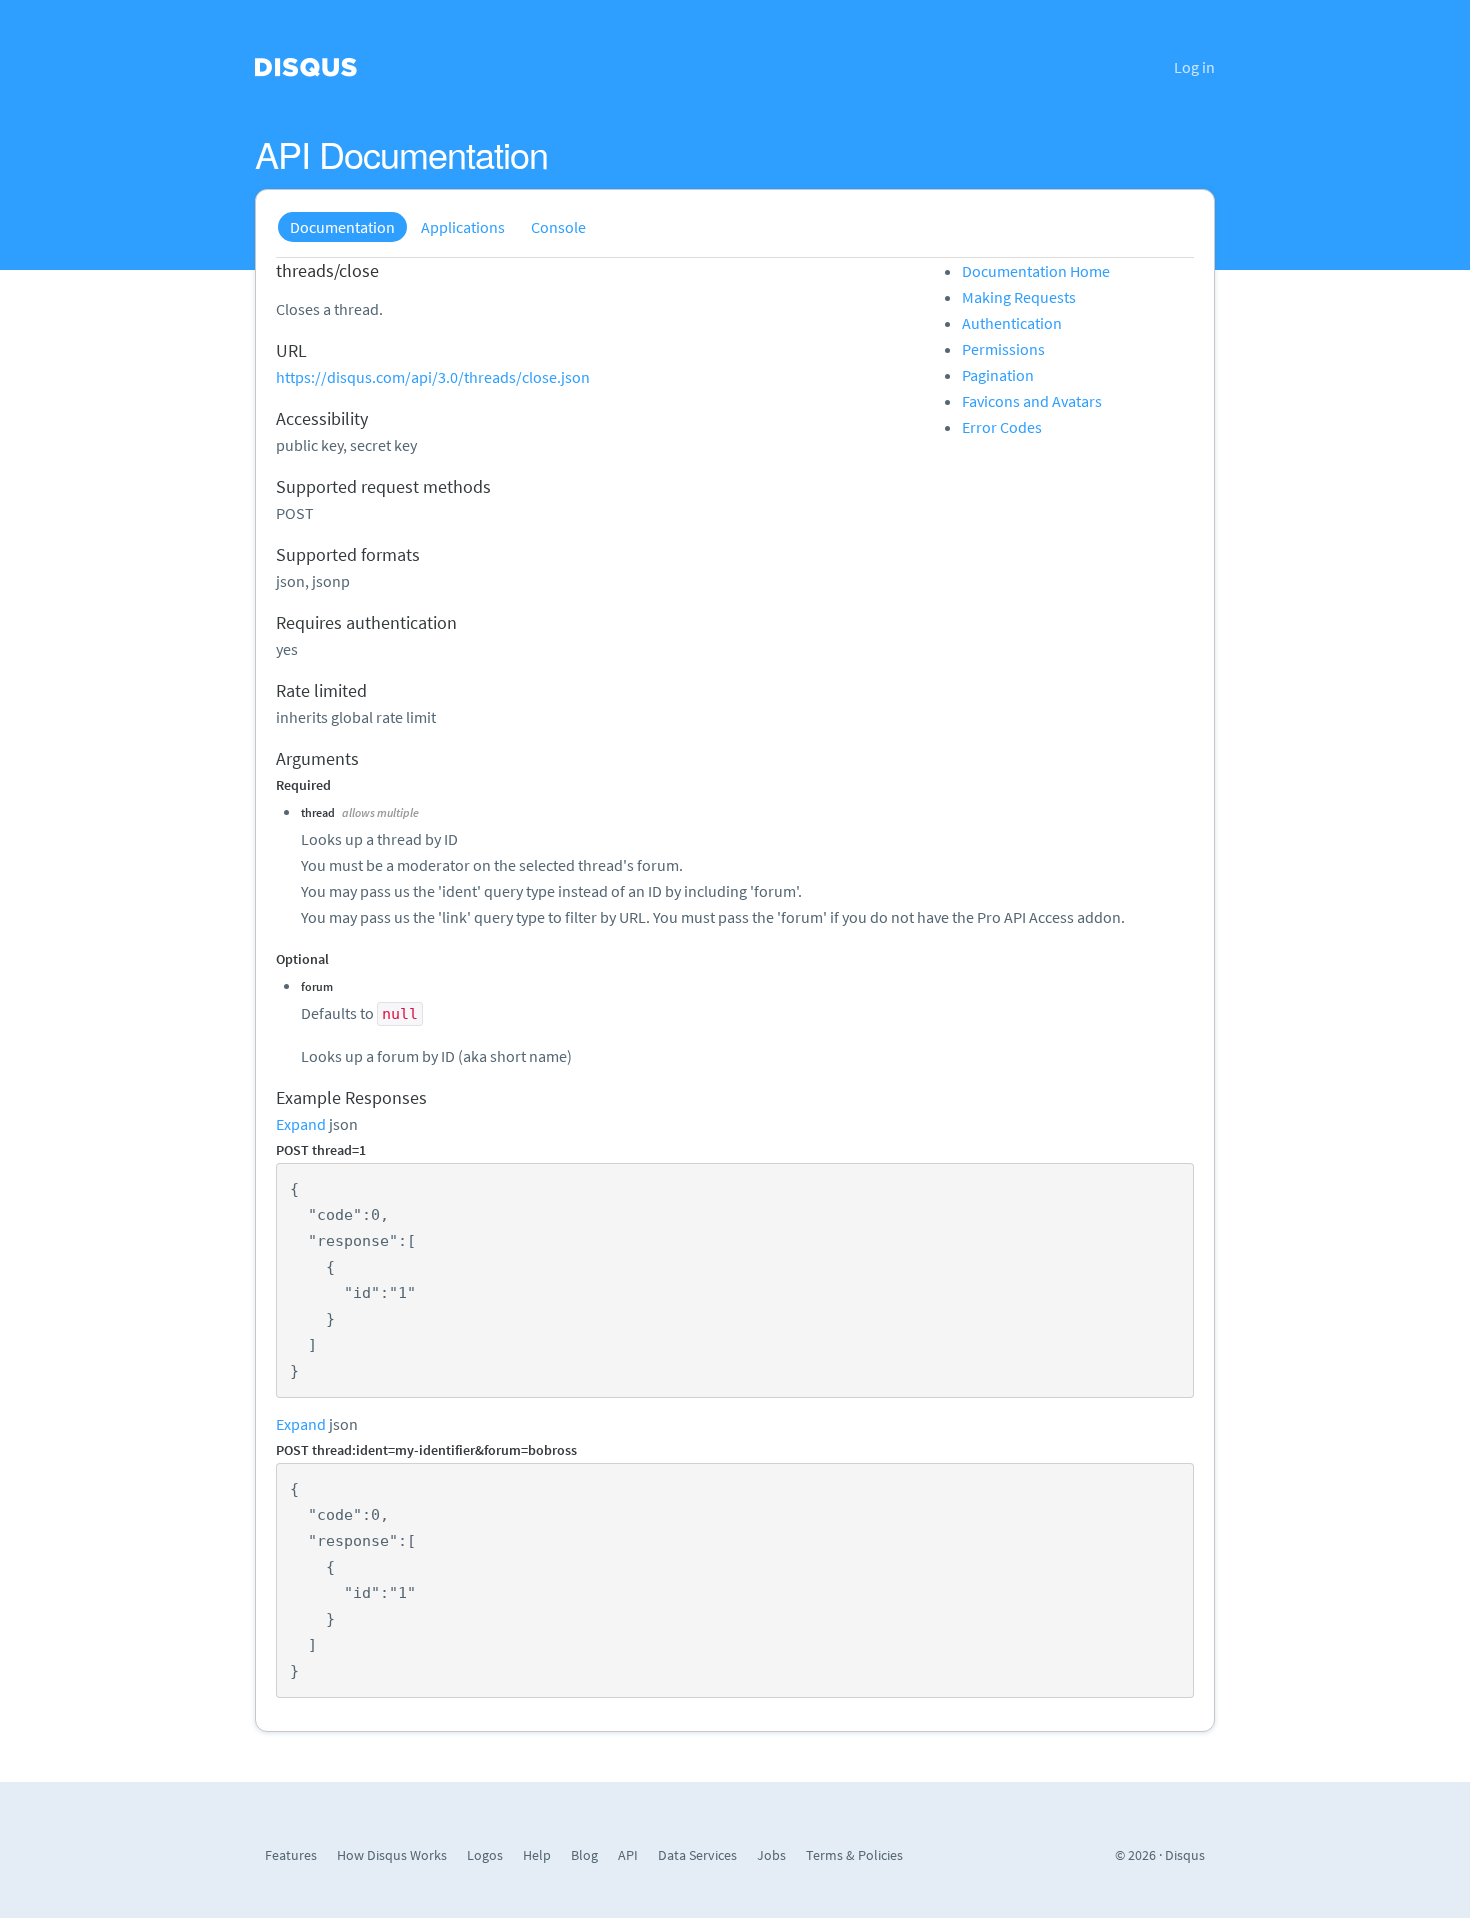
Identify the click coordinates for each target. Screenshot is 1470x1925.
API (628, 1855)
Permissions (1003, 349)
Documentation (342, 227)
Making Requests (1019, 297)
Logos (485, 1855)
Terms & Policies (854, 1855)
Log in (1194, 67)
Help (537, 1855)
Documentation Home (1036, 271)
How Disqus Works (392, 1855)
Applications (463, 227)
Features (291, 1855)
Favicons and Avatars (1032, 401)
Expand (301, 1124)
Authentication (1012, 323)
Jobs (771, 1855)
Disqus (1185, 1855)
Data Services (697, 1855)
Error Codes (1002, 427)
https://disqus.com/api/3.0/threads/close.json (433, 377)
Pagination (998, 375)
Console (558, 227)
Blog (584, 1855)
